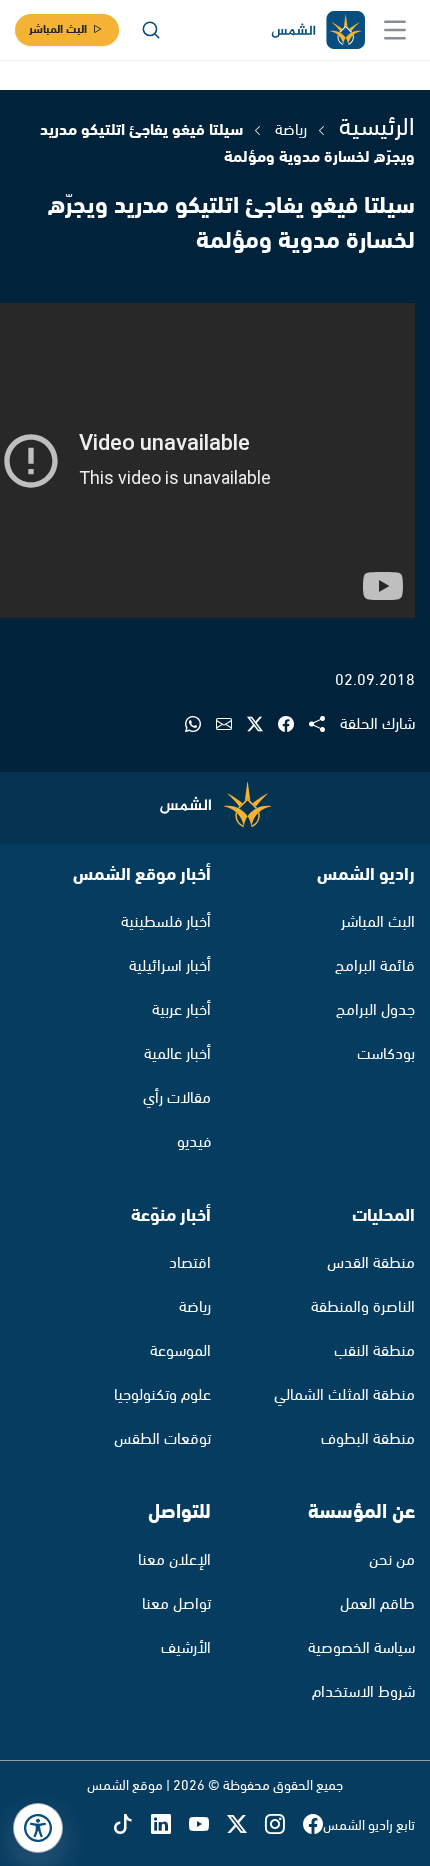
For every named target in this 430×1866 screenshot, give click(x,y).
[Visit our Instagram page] (284, 1826)
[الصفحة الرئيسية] (317, 30)
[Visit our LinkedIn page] (170, 1826)
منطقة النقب (374, 1351)
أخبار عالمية (177, 1054)
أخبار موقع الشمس (142, 875)
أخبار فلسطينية (166, 922)
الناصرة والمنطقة (363, 1307)
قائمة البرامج (375, 966)
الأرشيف (186, 1648)
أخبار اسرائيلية (170, 966)
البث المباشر (58, 29)
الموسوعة (180, 1351)
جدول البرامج (375, 1010)
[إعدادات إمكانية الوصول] (38, 1828)
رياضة (291, 130)
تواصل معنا (176, 1604)
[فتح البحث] (151, 30)
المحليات (383, 1216)
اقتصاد (190, 1263)
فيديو (194, 1142)
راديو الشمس (366, 875)
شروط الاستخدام (363, 1692)
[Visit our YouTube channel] (208, 1826)
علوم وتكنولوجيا (162, 1395)
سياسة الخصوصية (361, 1648)
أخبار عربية (181, 1010)
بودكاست (386, 1054)
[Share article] (324, 725)
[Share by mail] (231, 725)
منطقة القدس (371, 1263)
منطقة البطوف (368, 1439)
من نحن (392, 1560)
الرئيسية (377, 128)
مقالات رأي (177, 1098)
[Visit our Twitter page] (246, 1826)
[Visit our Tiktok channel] (132, 1826)
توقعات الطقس (162, 1439)
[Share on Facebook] (293, 725)
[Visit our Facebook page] (313, 1826)
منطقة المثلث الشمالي (344, 1395)
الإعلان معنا (174, 1560)
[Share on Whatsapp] (200, 725)
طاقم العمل (377, 1604)
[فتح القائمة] (395, 30)
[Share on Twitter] (262, 725)
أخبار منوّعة (171, 1216)
